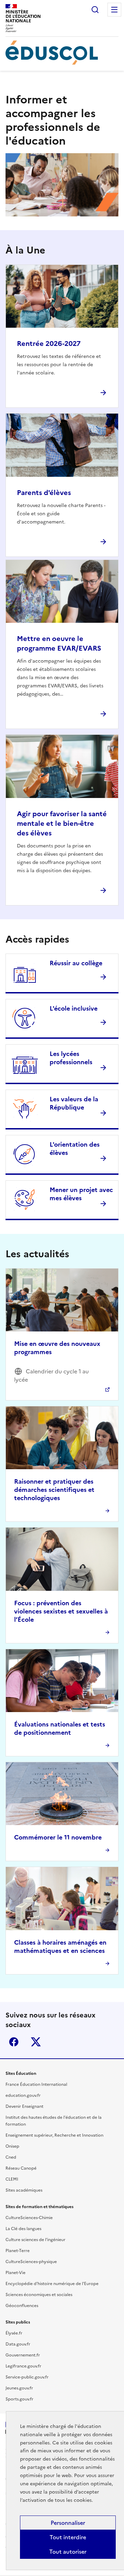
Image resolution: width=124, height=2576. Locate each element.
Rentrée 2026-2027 (49, 344)
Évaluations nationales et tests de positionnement (60, 1728)
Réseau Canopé (21, 2168)
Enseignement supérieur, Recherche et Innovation (54, 2135)
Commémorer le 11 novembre (58, 1837)
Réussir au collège (76, 963)
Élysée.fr (14, 2333)
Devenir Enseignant (24, 2106)
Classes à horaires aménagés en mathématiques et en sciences (60, 1947)
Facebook (14, 2042)
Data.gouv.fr (18, 2344)
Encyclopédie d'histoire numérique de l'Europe (52, 2284)
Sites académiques (24, 2190)
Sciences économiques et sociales (39, 2295)
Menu (114, 10)
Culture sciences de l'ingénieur (35, 2240)
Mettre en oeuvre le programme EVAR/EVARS (59, 643)
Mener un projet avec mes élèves (81, 1194)
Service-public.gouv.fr (27, 2377)
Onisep (12, 2146)
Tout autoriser (68, 2552)
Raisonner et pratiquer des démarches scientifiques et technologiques (54, 1490)
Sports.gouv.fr (19, 2399)
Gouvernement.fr (23, 2355)
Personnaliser (68, 2523)
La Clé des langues (23, 2229)
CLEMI (12, 2179)
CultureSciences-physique (31, 2262)
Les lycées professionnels (71, 1058)
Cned (11, 2157)
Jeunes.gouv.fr (19, 2388)
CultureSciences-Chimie (29, 2218)
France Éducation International (36, 2084)
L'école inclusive (74, 1008)
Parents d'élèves (44, 493)
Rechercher (95, 10)
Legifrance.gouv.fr (23, 2366)
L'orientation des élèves (75, 1149)
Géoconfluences (22, 2306)
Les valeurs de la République (74, 1103)
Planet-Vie (15, 2273)
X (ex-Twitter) (36, 2042)
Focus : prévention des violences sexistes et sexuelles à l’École (61, 1611)
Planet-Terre (18, 2251)
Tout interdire (68, 2537)
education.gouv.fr (23, 2095)
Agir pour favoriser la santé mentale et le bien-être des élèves (62, 823)
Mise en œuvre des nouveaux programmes (57, 1348)
